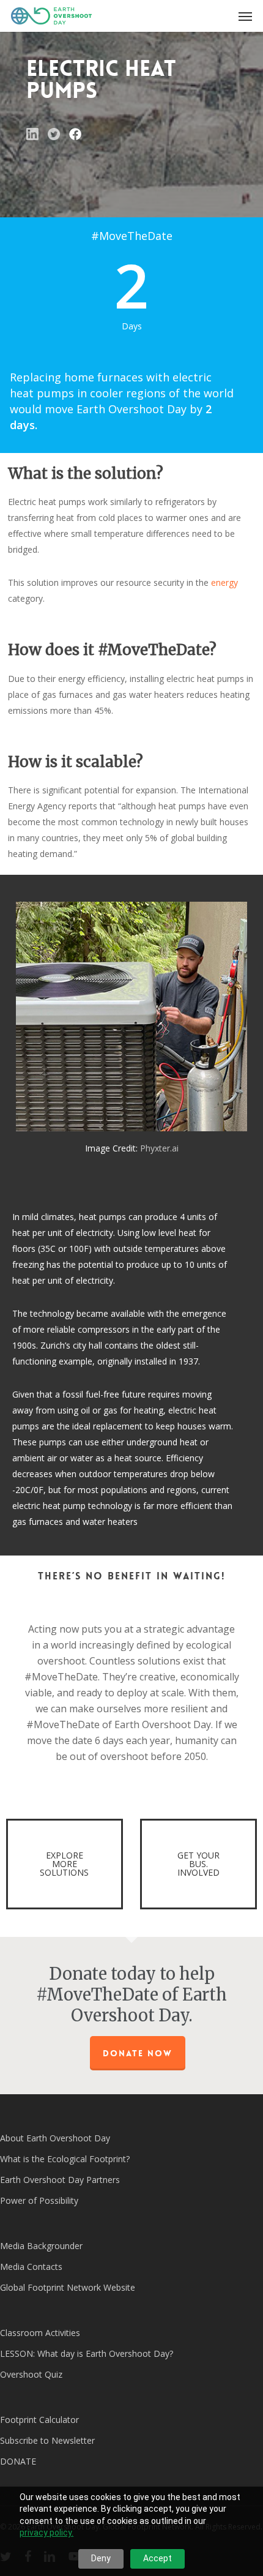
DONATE (18, 2461)
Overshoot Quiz (31, 2374)
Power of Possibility (39, 2200)
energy (224, 582)
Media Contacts (31, 2267)
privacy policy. (46, 2533)
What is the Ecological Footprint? (65, 2159)
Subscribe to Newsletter (47, 2440)
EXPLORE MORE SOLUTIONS (64, 1864)
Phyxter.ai (159, 1148)
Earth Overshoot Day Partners (60, 2180)
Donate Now (138, 2053)
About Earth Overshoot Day (55, 2138)
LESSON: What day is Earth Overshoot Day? (87, 2353)
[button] (245, 16)
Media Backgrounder (41, 2246)
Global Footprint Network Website (68, 2287)
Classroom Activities (40, 2333)
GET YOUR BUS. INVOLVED (198, 1864)
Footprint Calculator (39, 2420)
